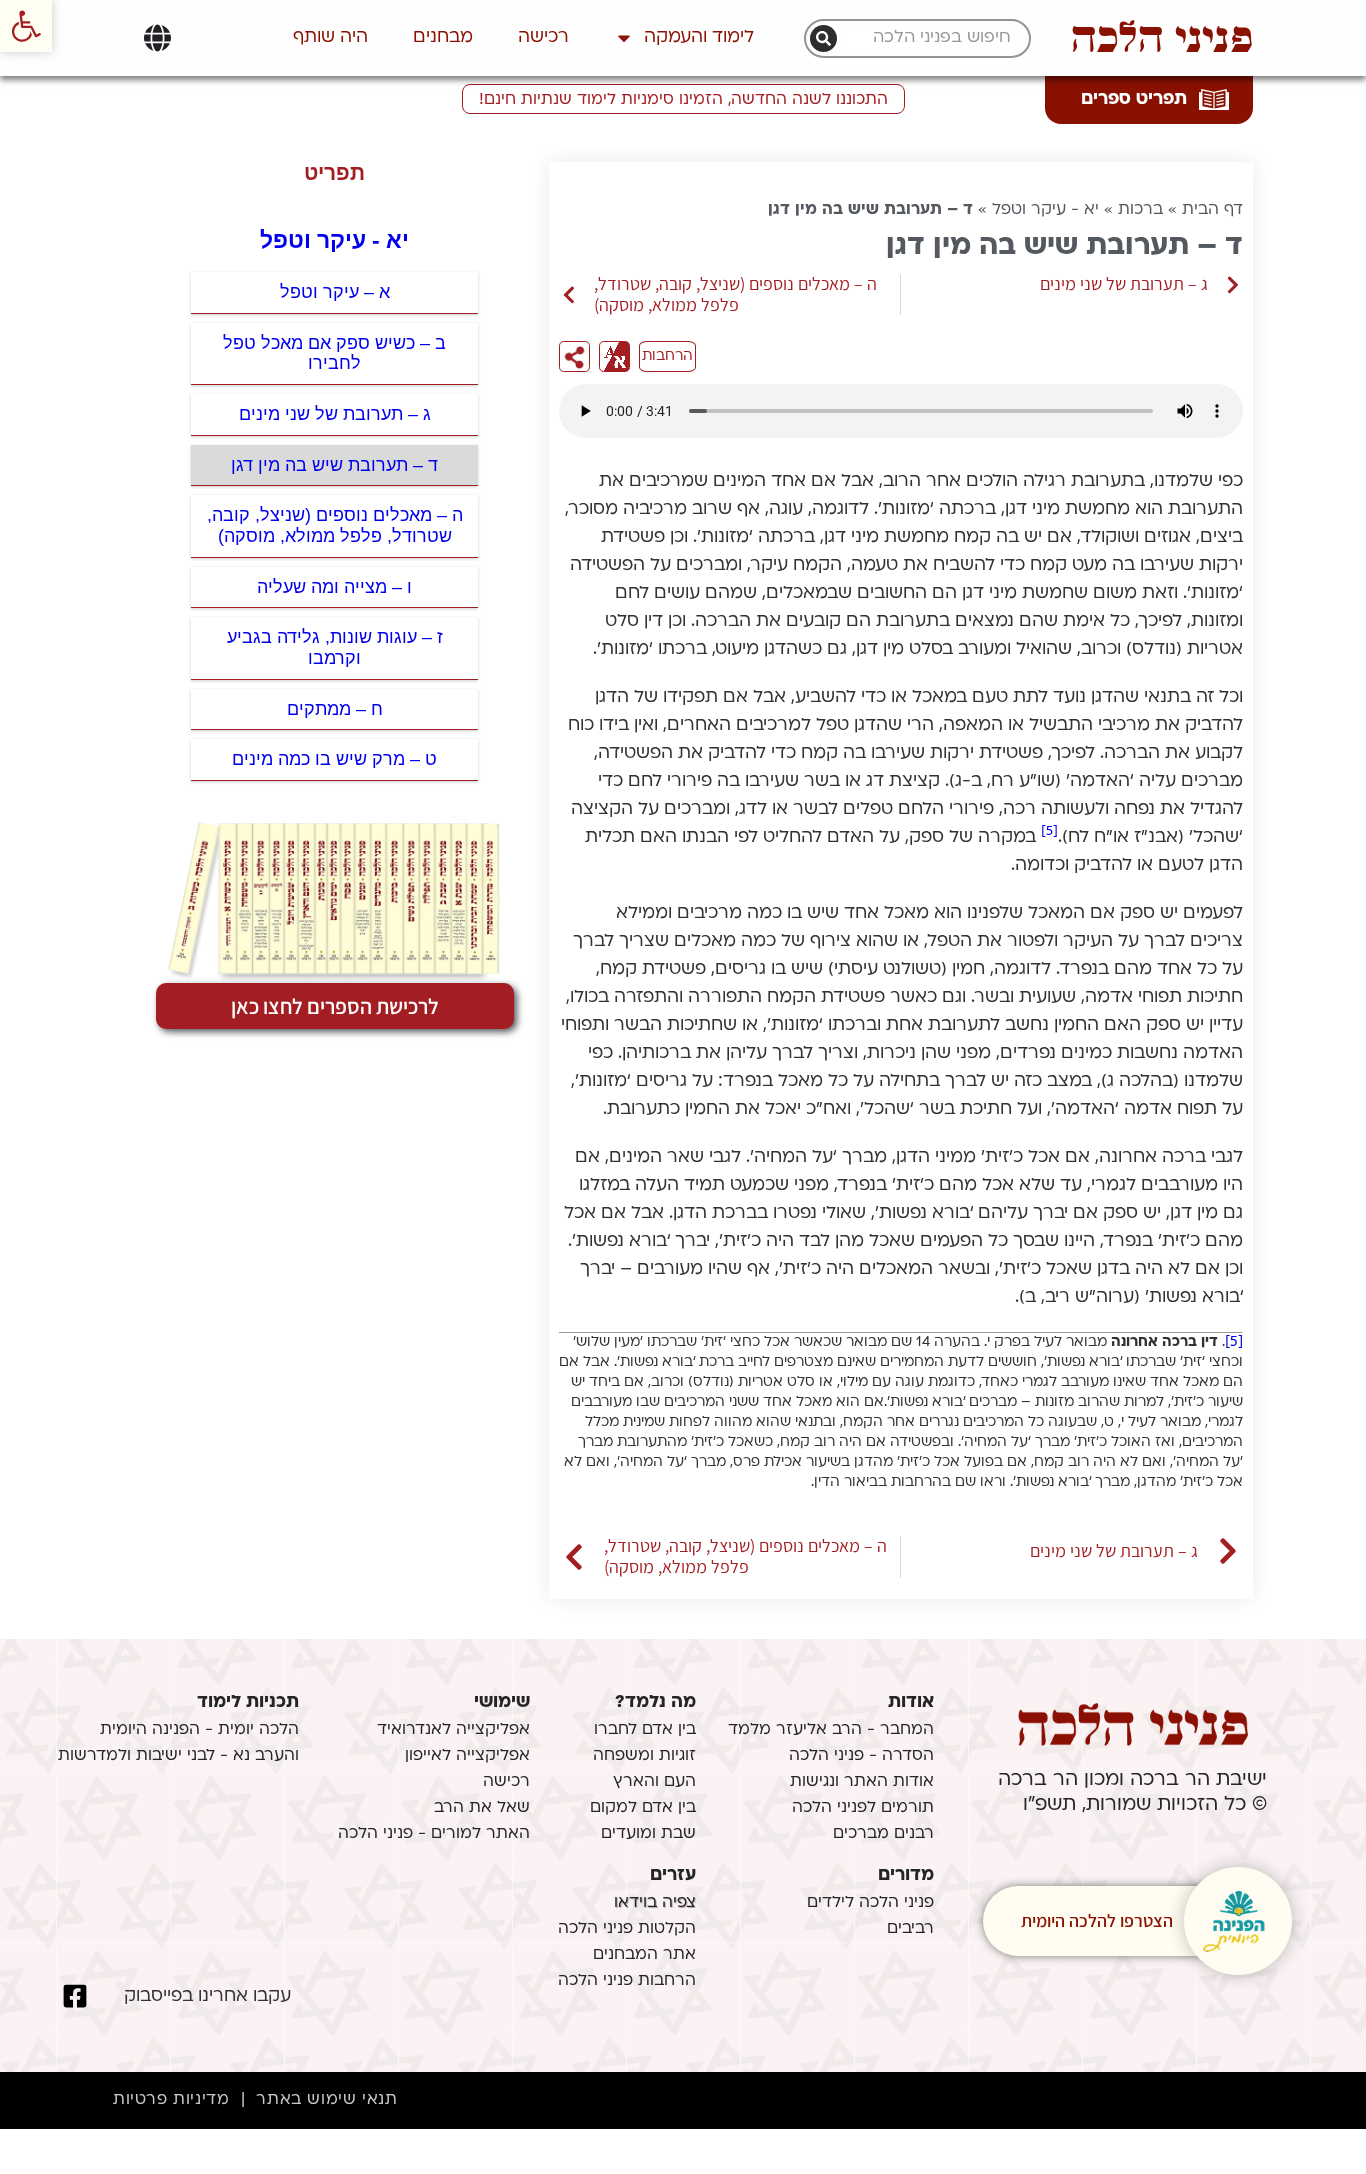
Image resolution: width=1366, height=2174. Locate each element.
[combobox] (928, 38)
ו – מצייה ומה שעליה (334, 587)
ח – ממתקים (335, 709)
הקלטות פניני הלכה (627, 1929)
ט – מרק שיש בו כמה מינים (334, 759)
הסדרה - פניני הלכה (861, 1756)
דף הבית (1212, 210)
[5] (1049, 831)
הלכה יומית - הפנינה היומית (199, 1730)
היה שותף (330, 37)
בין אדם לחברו (645, 1730)
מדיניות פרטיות (171, 2100)
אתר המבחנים (644, 1955)
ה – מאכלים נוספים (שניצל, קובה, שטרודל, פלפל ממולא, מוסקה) (335, 525)
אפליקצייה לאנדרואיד (453, 1730)
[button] (26, 26)
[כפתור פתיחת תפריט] (157, 38)
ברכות (1140, 210)
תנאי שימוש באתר (326, 2100)
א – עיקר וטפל (335, 292)
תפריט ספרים (1134, 99)
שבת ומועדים (648, 1834)
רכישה (543, 37)
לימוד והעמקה (699, 37)
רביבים (910, 1929)
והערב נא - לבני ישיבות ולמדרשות (178, 1756)
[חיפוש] (823, 38)
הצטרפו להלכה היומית (1097, 1920)
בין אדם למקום (643, 1808)
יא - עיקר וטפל (1045, 210)
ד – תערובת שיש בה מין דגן (334, 465)
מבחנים (443, 37)
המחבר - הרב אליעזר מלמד (831, 1730)
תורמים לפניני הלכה (863, 1808)
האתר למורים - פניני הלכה (434, 1834)
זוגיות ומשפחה (644, 1756)
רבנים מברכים (883, 1834)
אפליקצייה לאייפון (467, 1756)
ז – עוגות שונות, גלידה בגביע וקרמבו (335, 647)
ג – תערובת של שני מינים (335, 414)
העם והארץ (654, 1782)
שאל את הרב (482, 1808)
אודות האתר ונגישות (862, 1782)
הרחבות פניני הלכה (627, 1981)
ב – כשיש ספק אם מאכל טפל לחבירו (334, 353)
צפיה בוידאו (655, 1903)
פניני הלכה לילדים (870, 1903)
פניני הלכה (1162, 38)
